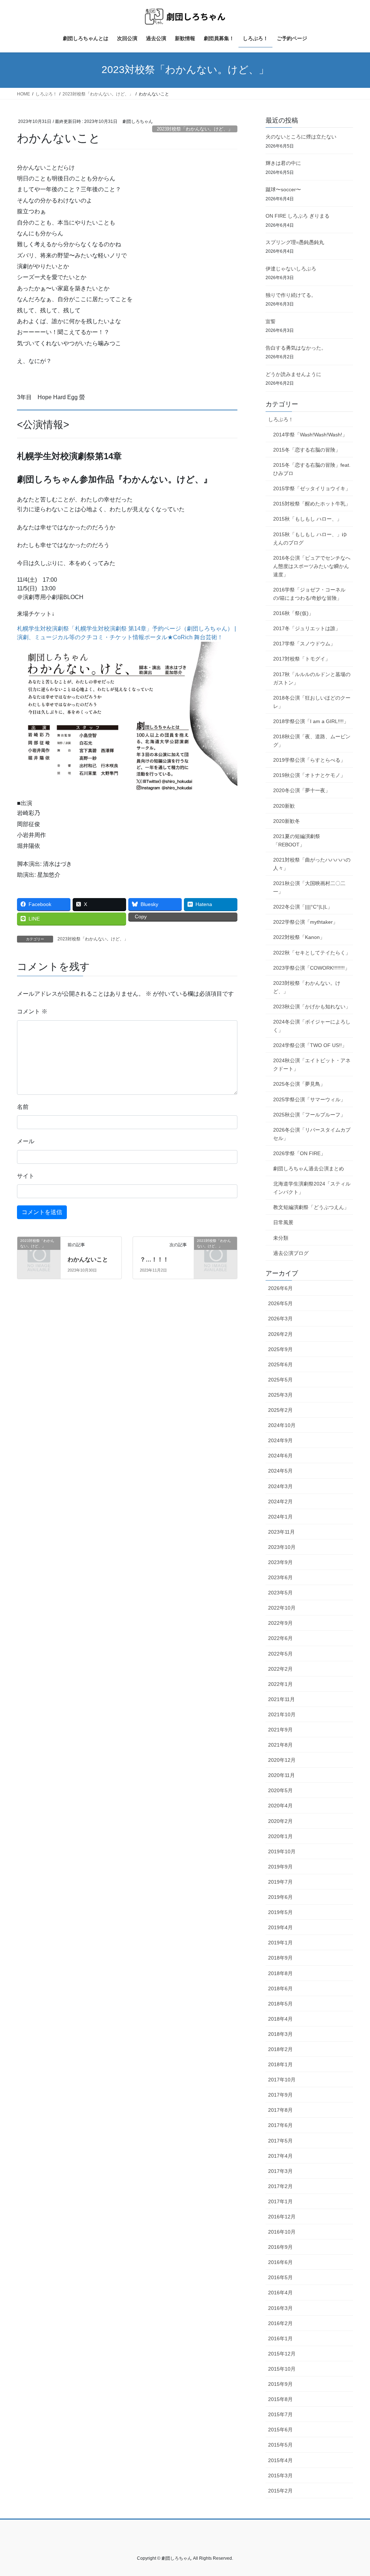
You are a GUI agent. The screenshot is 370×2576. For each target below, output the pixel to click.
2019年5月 (280, 1912)
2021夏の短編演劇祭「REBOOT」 (297, 840)
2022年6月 (280, 1638)
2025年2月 (280, 1410)
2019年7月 (280, 1882)
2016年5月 (280, 2277)
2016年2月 (280, 2323)
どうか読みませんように (293, 374)
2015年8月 (280, 2399)
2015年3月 (280, 2475)
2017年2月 (280, 2186)
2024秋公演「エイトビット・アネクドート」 (312, 1065)
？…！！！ (154, 1259)
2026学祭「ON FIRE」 (299, 1153)
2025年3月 (280, 1395)
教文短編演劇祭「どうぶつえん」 (311, 1207)
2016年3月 (280, 2308)
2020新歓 (284, 806)
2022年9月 (280, 1623)
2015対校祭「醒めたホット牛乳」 (312, 504)
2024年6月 (280, 1456)
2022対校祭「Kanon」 (299, 937)
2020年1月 (280, 1836)
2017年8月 (280, 2110)
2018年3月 (280, 2034)
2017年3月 (280, 2171)
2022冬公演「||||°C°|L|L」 (303, 907)
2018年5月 (280, 2004)
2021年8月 (280, 1745)
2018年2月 (280, 2049)
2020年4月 (280, 1806)
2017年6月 (280, 2125)
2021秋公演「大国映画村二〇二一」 (309, 887)
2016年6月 (280, 2262)
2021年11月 (281, 1699)
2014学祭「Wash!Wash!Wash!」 (310, 435)
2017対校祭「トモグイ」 (302, 659)
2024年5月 (280, 1471)
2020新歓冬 (287, 821)
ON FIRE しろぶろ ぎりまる (298, 216)
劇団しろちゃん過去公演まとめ (309, 1169)
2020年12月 (282, 1760)
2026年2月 (280, 1334)
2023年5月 (280, 1593)
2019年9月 (280, 1867)
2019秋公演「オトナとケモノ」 (309, 775)
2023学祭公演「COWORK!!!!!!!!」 (311, 968)
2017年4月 (280, 2156)
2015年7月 (280, 2414)
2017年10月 (282, 2080)
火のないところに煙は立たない (301, 137)
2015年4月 (280, 2460)
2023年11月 (281, 1532)
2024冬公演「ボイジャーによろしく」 (312, 1026)
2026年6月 (280, 1288)
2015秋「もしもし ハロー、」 (307, 519)
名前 (23, 1107)
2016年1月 (280, 2338)
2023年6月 (280, 1577)
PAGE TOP (354, 2492)
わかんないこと (88, 1259)
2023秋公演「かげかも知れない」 (312, 1007)
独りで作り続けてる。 (291, 295)
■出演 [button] (25, 803)
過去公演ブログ (291, 1253)
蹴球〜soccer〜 (283, 189)
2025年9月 (280, 1349)
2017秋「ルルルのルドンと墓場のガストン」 (312, 678)
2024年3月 (280, 1486)
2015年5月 (280, 2445)
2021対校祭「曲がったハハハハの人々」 (312, 864)
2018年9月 (280, 1958)
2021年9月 (280, 1730)
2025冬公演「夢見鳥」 (299, 1084)
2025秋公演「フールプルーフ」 (309, 1115)
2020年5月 (280, 1790)
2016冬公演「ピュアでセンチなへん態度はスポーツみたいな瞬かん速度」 (312, 566)
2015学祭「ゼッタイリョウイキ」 (312, 488)
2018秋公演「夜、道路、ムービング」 (312, 741)
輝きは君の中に (283, 163)
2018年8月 (280, 1973)
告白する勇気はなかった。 (296, 348)
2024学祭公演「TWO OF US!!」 (310, 1045)
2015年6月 (280, 2430)
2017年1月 (280, 2201)
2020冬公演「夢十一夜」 (302, 790)
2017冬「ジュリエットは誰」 (307, 628)
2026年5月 (280, 1303)
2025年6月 (280, 1364)
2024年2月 (280, 1501)
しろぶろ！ (281, 419)
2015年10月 (282, 2369)
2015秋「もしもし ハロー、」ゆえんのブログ (310, 539)
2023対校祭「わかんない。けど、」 (195, 129)
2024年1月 (280, 1517)
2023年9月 (280, 1562)
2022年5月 (280, 1654)
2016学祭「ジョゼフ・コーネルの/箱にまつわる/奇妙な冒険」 (309, 594)
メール (26, 1141)
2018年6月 (280, 1988)
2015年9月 (280, 2384)
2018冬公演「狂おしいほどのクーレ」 (312, 702)
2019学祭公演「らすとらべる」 (309, 760)
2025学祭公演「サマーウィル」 (309, 1099)
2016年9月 (280, 2247)
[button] (127, 720)
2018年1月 (280, 2064)
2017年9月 (280, 2095)
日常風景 (283, 1222)
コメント (32, 1011)
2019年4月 (280, 1927)
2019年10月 (282, 1851)
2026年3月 (280, 1319)
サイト (26, 1176)
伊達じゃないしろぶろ (291, 269)
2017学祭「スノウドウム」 (304, 644)
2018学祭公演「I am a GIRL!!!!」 (311, 721)
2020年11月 (281, 1775)
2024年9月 (280, 1440)
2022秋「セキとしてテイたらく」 (312, 953)
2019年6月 (280, 1897)
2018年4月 (280, 2019)
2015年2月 (280, 2491)
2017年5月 (280, 2141)
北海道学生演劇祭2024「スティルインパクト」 (312, 1188)
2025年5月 (280, 1380)
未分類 (281, 1238)
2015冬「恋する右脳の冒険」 (307, 450)
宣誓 (271, 321)
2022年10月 (282, 1608)
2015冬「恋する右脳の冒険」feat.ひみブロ (312, 469)
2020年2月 (280, 1821)
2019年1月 (280, 1943)
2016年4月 (280, 2293)
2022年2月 (280, 1669)
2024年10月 (282, 1425)
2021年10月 (282, 1714)
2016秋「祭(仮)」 (293, 613)
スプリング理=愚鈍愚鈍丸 (295, 242)
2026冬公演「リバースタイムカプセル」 (312, 1134)
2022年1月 (280, 1684)
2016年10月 (282, 2232)
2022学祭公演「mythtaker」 (306, 922)
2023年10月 (282, 1547)
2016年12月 (282, 2217)
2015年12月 (282, 2354)
